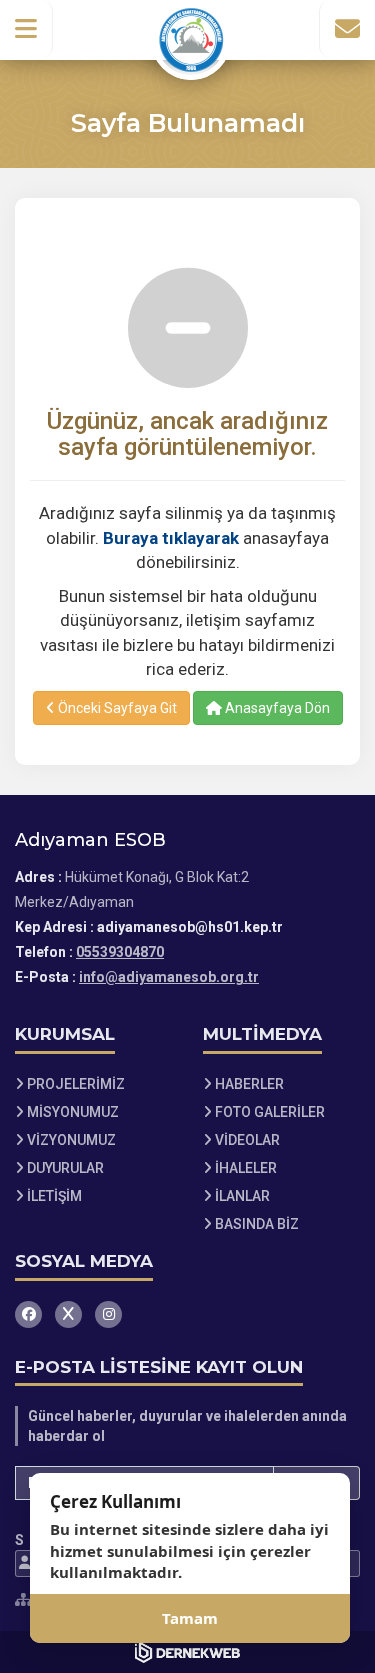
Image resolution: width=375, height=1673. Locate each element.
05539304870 (120, 952)
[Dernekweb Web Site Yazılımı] (187, 1652)
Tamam (190, 1618)
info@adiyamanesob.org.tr (169, 977)
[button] (26, 29)
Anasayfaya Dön (276, 708)
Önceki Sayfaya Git (116, 708)
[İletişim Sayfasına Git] (347, 29)
